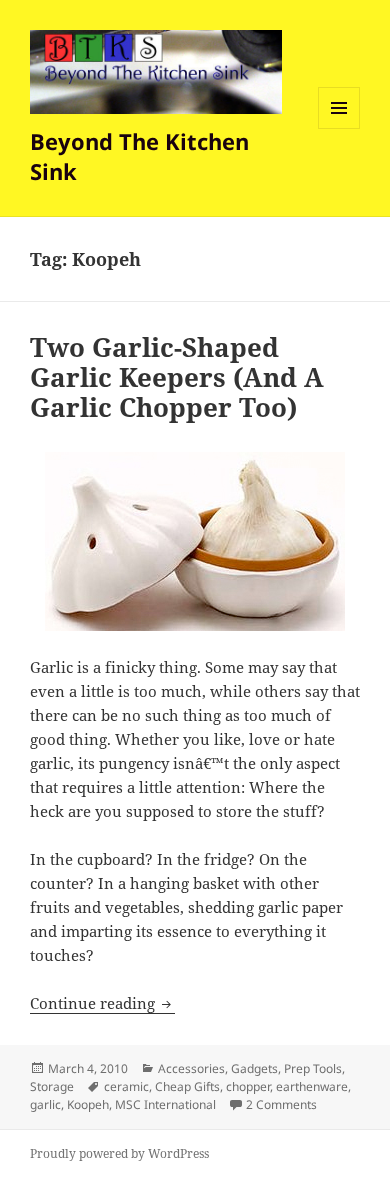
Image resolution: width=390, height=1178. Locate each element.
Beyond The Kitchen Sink (139, 156)
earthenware (312, 1086)
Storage (52, 1086)
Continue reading (102, 1003)
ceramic (126, 1086)
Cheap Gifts (187, 1086)
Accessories (191, 1068)
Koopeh (88, 1104)
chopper (248, 1086)
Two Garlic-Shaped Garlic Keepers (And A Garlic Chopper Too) (177, 377)
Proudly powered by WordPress (119, 1153)
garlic (45, 1104)
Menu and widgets (339, 128)
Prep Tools (313, 1068)
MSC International (165, 1104)
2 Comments (281, 1104)
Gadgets (254, 1068)
